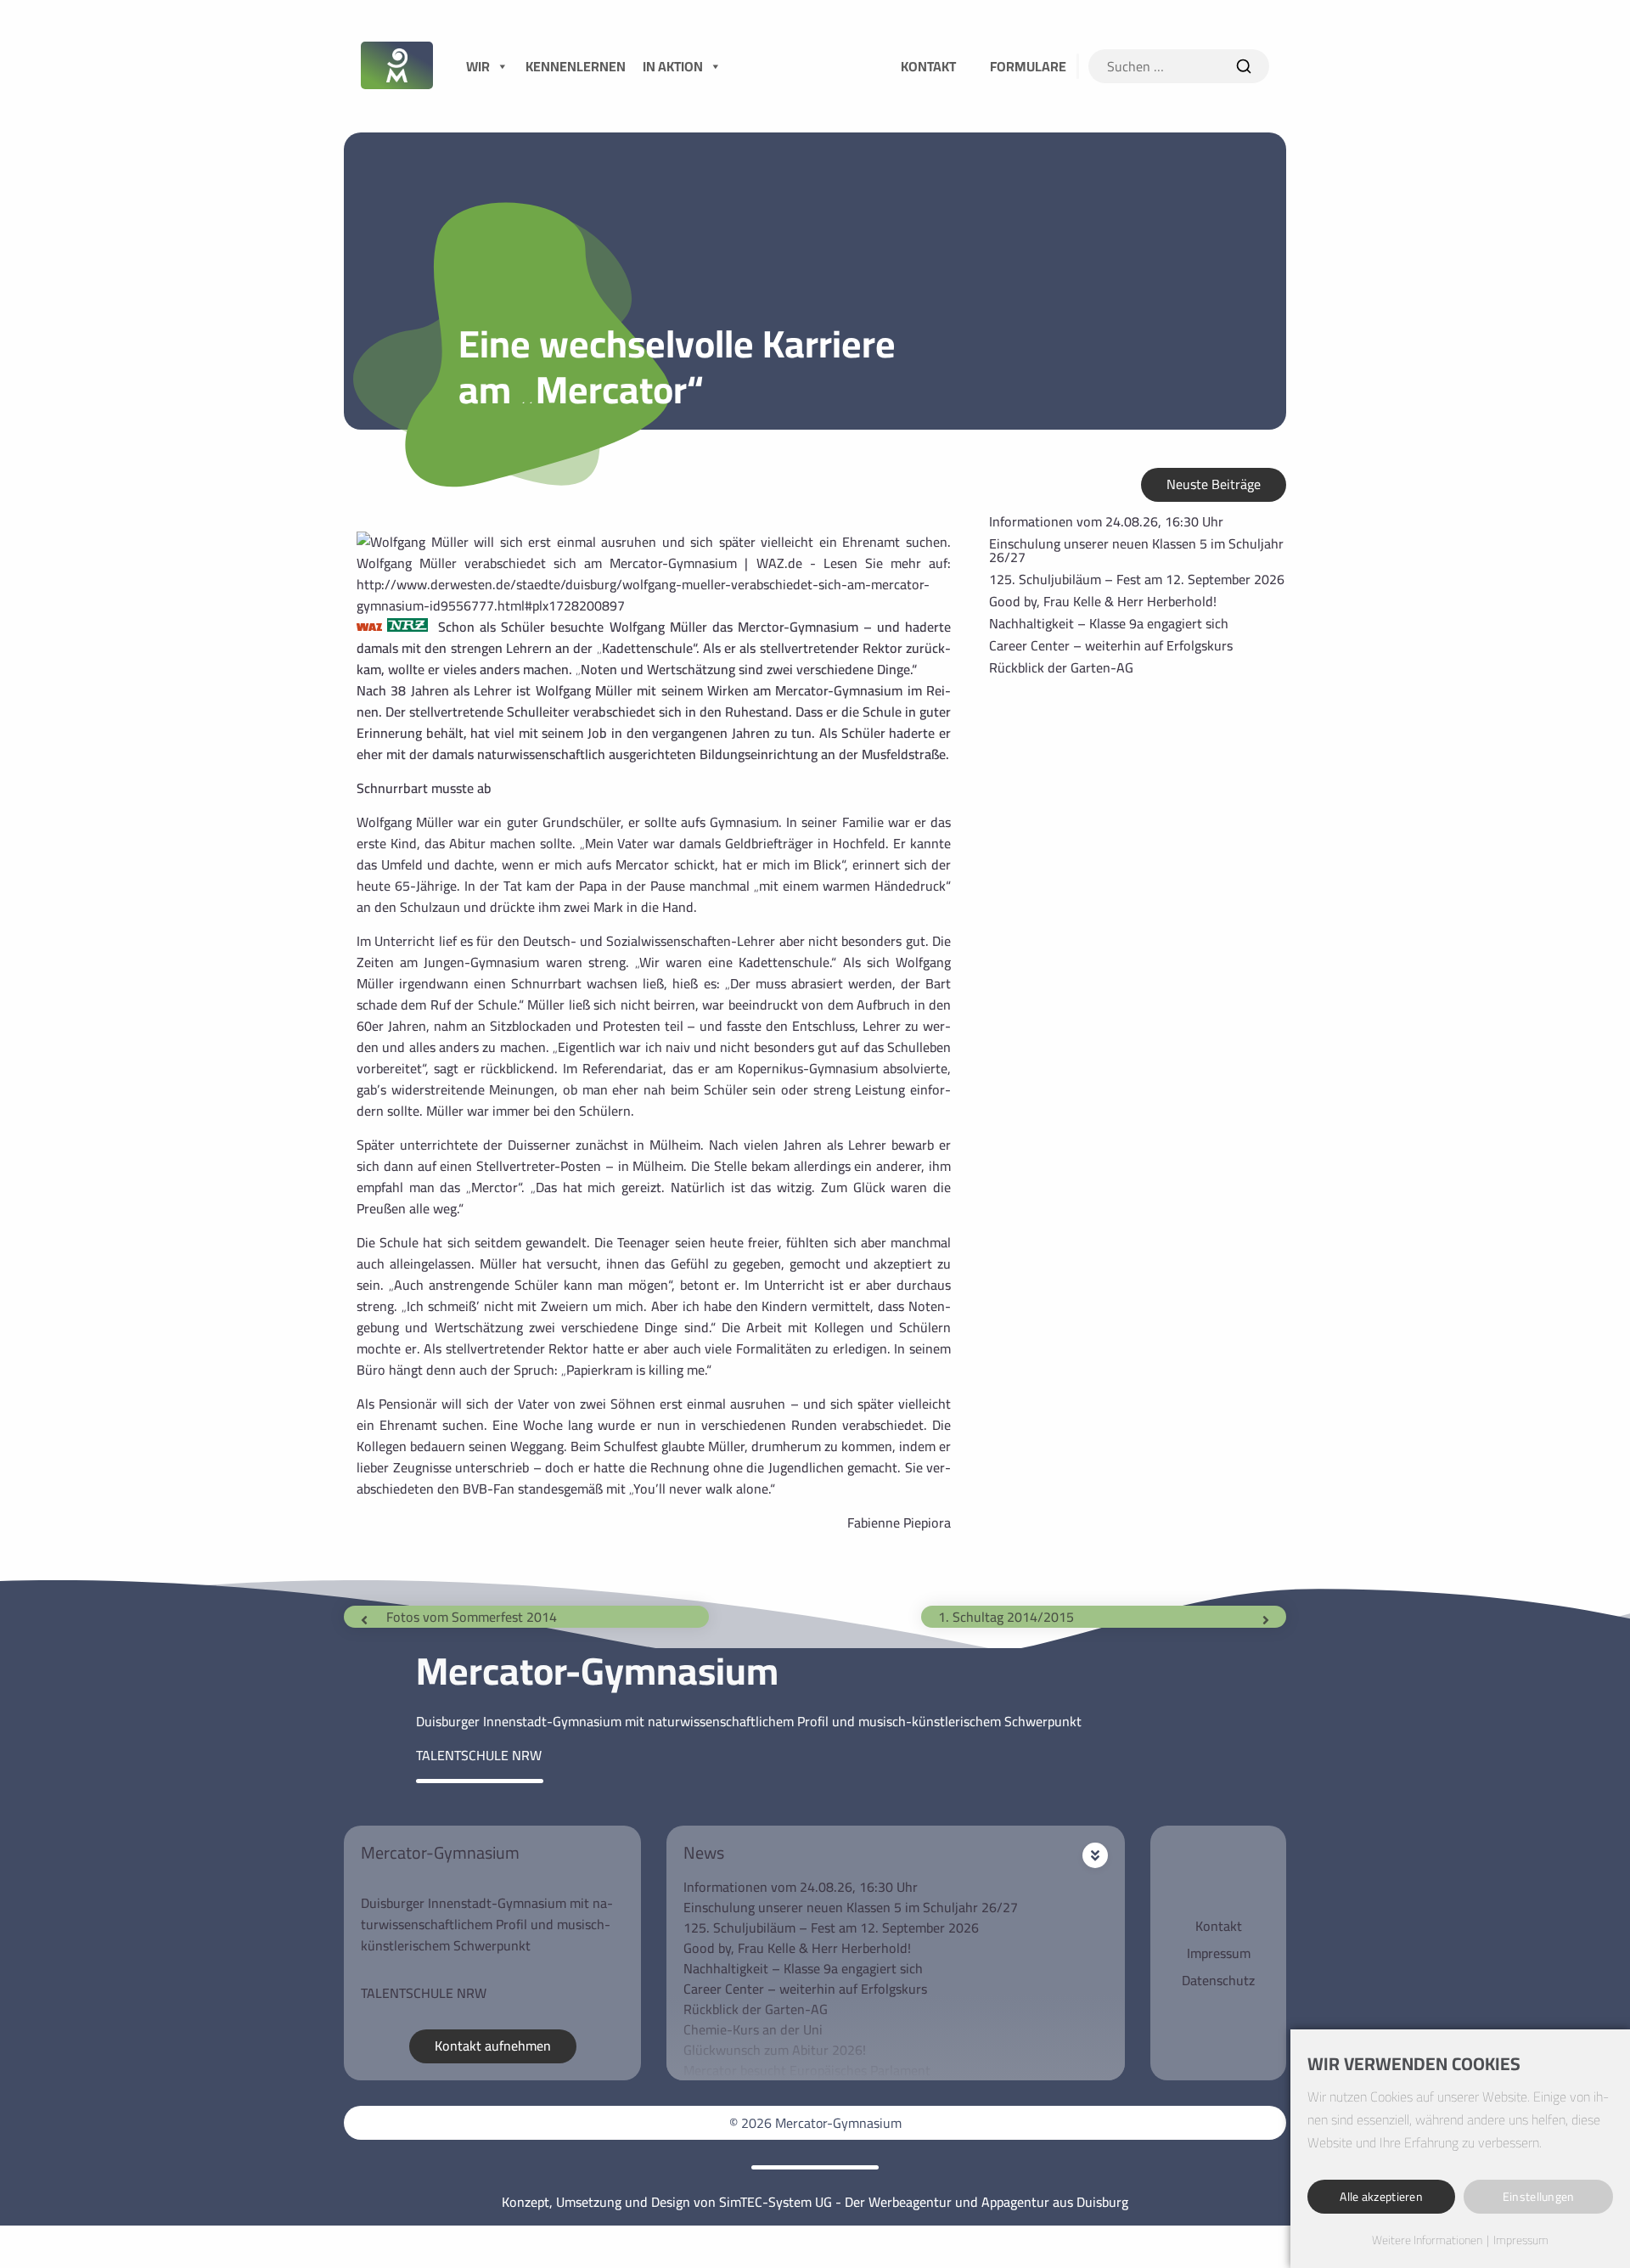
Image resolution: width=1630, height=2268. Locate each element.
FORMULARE (1028, 66)
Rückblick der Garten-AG (1061, 667)
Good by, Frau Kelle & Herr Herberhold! (1103, 601)
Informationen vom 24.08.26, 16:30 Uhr (1106, 521)
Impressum (1219, 1953)
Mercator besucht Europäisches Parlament (807, 2070)
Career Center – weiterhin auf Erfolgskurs (1111, 645)
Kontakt (1219, 1926)
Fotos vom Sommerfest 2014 (472, 1617)
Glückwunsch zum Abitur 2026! (775, 2050)
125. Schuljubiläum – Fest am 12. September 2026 (1137, 579)
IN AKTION (673, 66)
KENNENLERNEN (576, 66)
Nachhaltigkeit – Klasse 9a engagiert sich (1109, 623)
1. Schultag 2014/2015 (1006, 1617)
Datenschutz (1218, 1980)
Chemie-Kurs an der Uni (753, 2029)
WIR (478, 66)
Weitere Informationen (1427, 2241)
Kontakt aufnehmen (493, 2046)
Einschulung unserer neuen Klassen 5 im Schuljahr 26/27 (1136, 550)
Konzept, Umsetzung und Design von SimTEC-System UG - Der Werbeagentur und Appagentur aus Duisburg (815, 2202)
